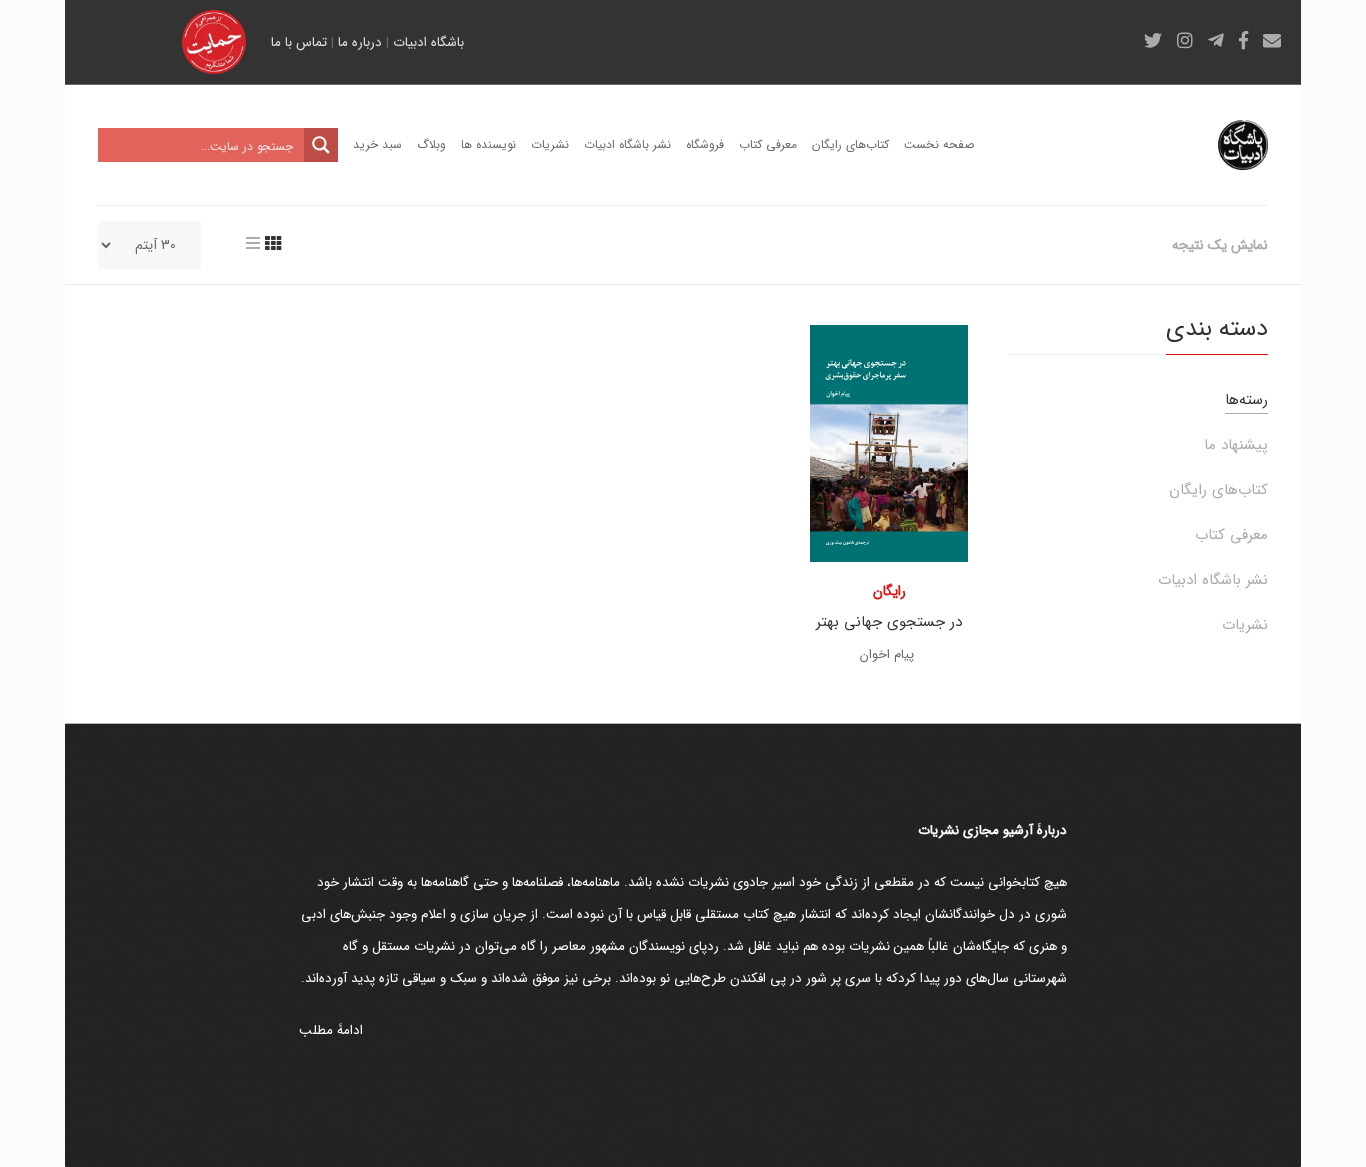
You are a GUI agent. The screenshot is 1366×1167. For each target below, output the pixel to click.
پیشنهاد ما (1236, 445)
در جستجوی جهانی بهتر (889, 622)
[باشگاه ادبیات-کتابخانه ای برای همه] (1243, 145)
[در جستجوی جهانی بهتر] (889, 443)
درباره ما (360, 42)
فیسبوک (1243, 40)
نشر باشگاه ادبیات (1213, 580)
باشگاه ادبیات (428, 42)
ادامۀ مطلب (331, 1030)
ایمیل (1272, 40)
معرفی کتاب (1231, 535)
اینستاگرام (1185, 40)
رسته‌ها (1246, 400)
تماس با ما (299, 42)
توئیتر (1153, 40)
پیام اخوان (887, 654)
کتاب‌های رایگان (1218, 490)
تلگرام (1216, 40)
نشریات (1245, 625)
